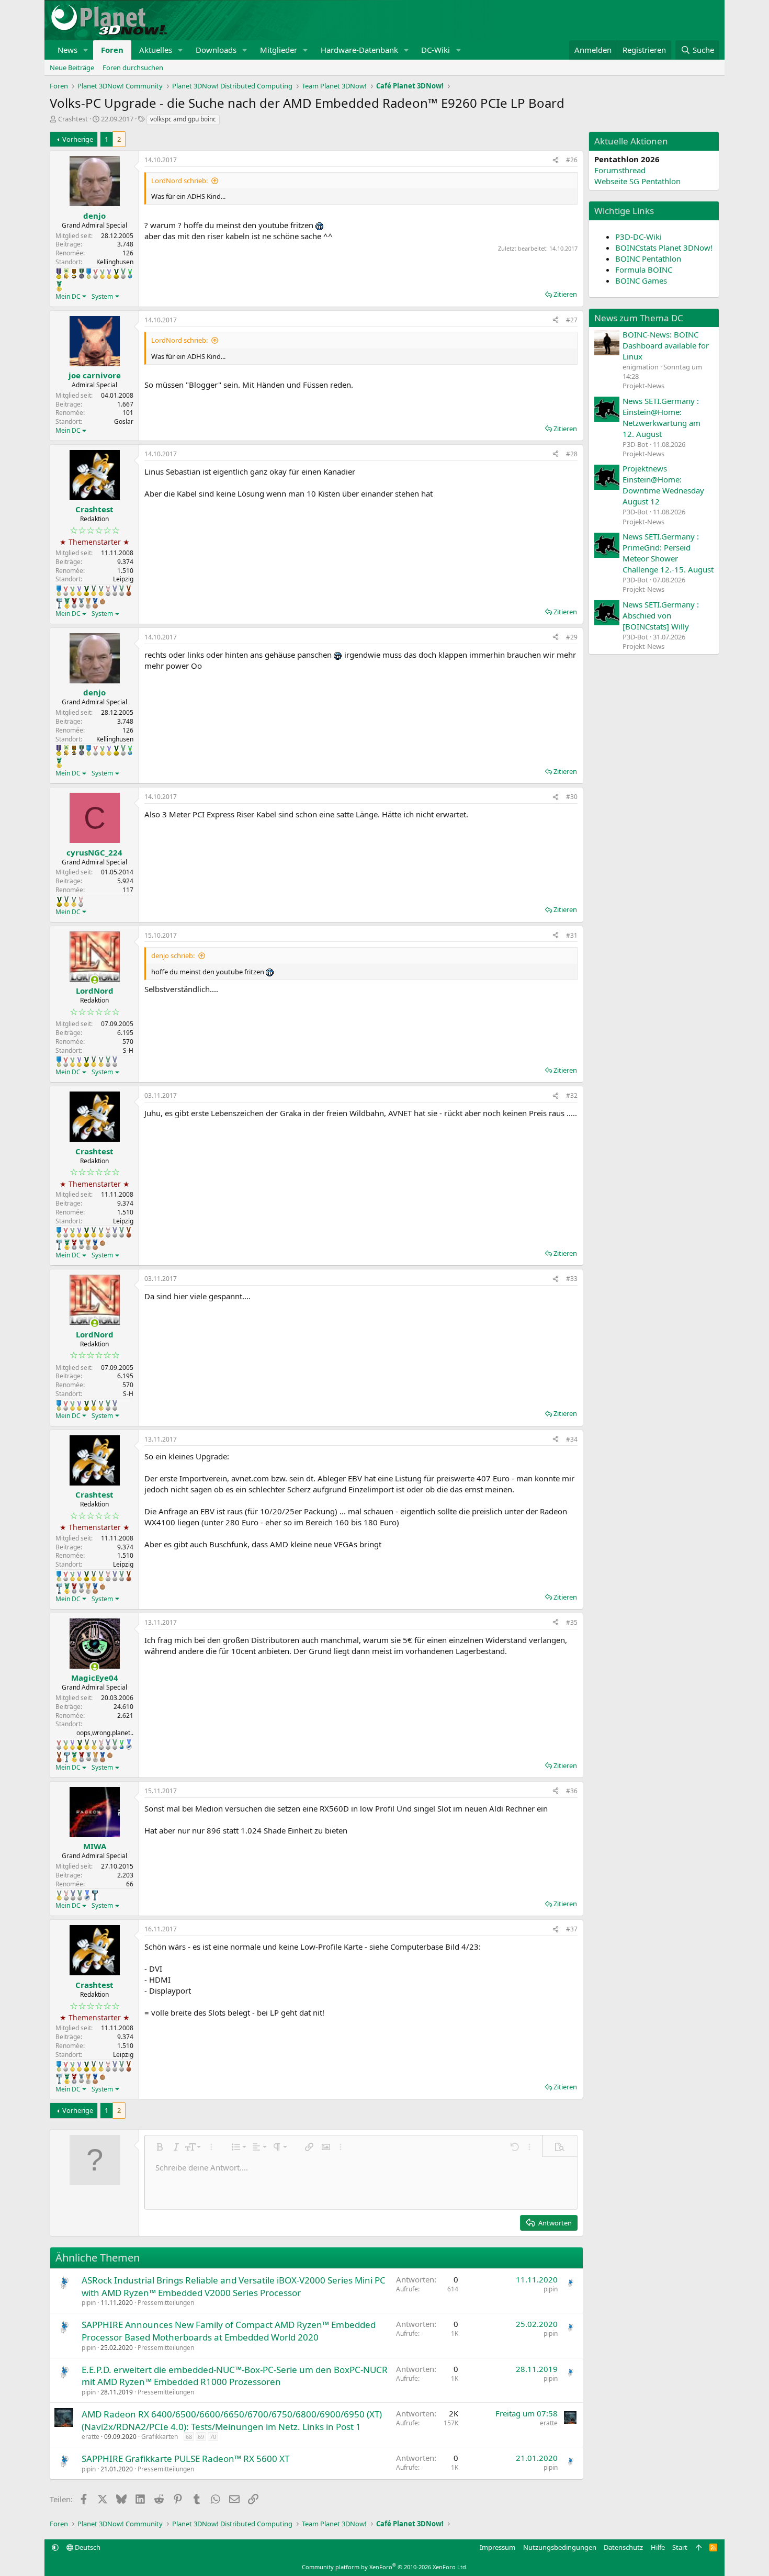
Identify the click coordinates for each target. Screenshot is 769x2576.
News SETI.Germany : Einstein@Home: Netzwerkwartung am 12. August (661, 417)
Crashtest (73, 119)
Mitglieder (279, 50)
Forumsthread (620, 170)
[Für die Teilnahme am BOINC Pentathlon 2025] (95, 603)
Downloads (216, 50)
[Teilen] (556, 160)
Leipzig (123, 579)
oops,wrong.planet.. (105, 1733)
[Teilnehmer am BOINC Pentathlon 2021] (59, 286)
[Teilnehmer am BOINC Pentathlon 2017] (108, 591)
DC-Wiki (436, 50)
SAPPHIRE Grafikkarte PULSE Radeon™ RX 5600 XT (185, 2459)
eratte (91, 2437)
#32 (572, 1095)
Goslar (124, 421)
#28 (572, 454)
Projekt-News (643, 386)
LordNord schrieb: (179, 181)
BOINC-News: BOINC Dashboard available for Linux (666, 345)
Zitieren (565, 294)
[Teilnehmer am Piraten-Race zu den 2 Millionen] (66, 274)
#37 (572, 1929)
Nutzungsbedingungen (560, 2547)
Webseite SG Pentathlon (637, 181)
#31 (572, 935)
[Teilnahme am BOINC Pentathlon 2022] (74, 603)
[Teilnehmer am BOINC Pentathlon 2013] (109, 274)
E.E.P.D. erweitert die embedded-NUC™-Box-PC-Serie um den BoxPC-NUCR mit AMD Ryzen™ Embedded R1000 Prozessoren (235, 2376)
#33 (572, 1279)
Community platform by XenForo (385, 2567)
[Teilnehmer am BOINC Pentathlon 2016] (101, 591)
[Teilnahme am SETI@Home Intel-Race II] (129, 1745)
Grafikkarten (160, 2437)
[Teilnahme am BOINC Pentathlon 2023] (81, 603)
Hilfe (658, 2547)
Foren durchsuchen (133, 68)
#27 (572, 320)
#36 (572, 1791)
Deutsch (87, 2547)
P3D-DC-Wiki (638, 237)
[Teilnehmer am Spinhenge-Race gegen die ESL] (82, 274)
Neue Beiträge (72, 68)
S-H (128, 1050)
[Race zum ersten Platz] (89, 274)
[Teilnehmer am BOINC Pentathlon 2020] (129, 591)
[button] (86, 50)
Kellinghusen (115, 262)
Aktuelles (156, 50)
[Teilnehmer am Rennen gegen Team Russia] (74, 274)
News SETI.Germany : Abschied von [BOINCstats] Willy (661, 615)
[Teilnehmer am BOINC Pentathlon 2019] (123, 274)
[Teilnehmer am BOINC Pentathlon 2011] (95, 274)
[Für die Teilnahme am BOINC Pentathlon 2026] (103, 601)
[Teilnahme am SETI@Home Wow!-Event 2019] (130, 274)
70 (213, 2437)
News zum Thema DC (639, 318)
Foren (112, 50)
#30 (572, 797)
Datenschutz (623, 2547)
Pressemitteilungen (166, 2303)
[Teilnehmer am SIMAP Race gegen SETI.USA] (59, 274)
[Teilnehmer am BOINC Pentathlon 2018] (115, 591)
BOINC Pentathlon (648, 258)
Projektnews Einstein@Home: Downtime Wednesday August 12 (663, 485)
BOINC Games (641, 280)
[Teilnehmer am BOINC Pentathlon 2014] (116, 274)
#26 (572, 160)
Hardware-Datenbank (359, 50)
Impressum (497, 2547)
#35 (572, 1622)
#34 (572, 1439)
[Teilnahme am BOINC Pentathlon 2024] (88, 603)
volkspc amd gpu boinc (183, 119)
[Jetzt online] (94, 980)
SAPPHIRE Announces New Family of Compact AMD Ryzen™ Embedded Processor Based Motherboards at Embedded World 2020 (229, 2331)
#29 (572, 637)
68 (189, 2437)
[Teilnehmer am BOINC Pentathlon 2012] (102, 274)
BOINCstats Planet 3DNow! (664, 248)
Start (680, 2547)
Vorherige (78, 139)
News (67, 50)
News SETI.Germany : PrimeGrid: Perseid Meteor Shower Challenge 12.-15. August (668, 553)
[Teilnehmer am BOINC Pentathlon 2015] (94, 591)
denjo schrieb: (173, 955)
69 (201, 2437)
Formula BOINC (644, 269)
